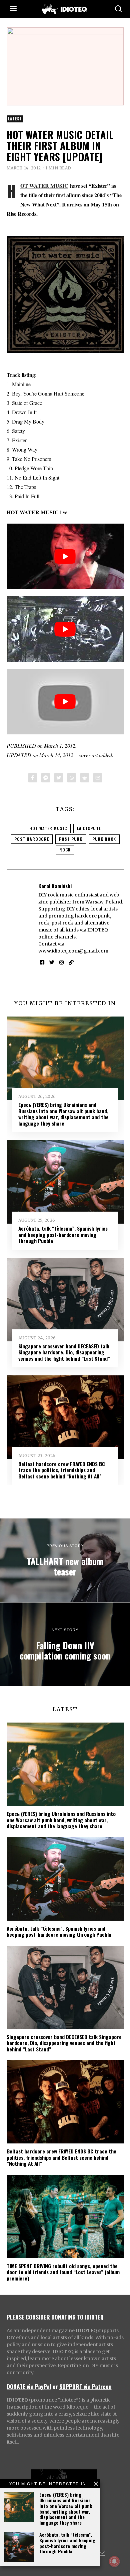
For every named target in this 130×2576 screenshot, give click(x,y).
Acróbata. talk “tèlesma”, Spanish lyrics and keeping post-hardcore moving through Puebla (67, 2543)
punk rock (104, 839)
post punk (71, 839)
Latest (15, 119)
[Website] (71, 962)
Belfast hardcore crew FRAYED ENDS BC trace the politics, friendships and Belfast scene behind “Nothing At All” (62, 1470)
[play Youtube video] (65, 556)
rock (65, 850)
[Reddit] (85, 778)
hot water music (48, 828)
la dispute (89, 828)
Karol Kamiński (55, 886)
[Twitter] (59, 778)
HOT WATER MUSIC (44, 186)
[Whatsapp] (72, 778)
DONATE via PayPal (29, 2386)
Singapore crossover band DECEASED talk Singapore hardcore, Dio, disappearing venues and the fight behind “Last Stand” (64, 1352)
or (55, 2386)
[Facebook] (33, 778)
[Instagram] (61, 962)
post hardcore (32, 839)
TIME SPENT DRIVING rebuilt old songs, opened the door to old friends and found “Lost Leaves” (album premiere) (63, 2272)
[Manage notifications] (114, 2561)
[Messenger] (46, 778)
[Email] (98, 778)
